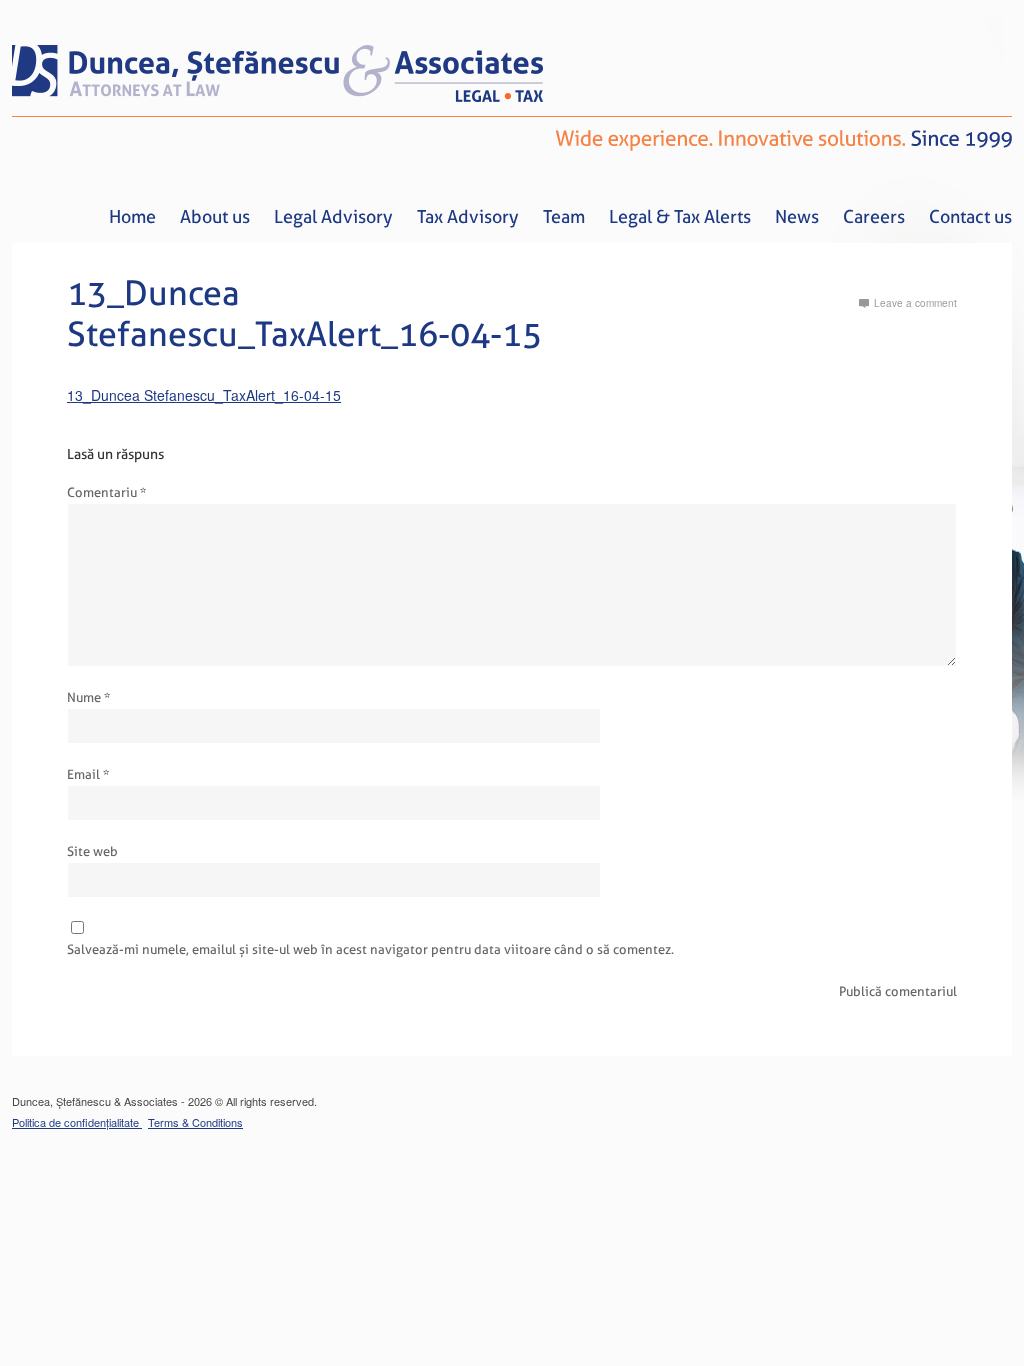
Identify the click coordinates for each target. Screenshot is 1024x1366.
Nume (88, 697)
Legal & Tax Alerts (680, 216)
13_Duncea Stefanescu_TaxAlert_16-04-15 (204, 395)
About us (215, 216)
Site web (92, 851)
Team (564, 216)
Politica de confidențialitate (77, 1122)
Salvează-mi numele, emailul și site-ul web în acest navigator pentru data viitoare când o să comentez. (370, 949)
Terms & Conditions (195, 1122)
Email (88, 774)
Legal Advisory (333, 216)
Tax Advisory (468, 216)
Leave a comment (915, 303)
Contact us (970, 216)
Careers (874, 216)
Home (132, 216)
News (797, 216)
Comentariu (106, 492)
